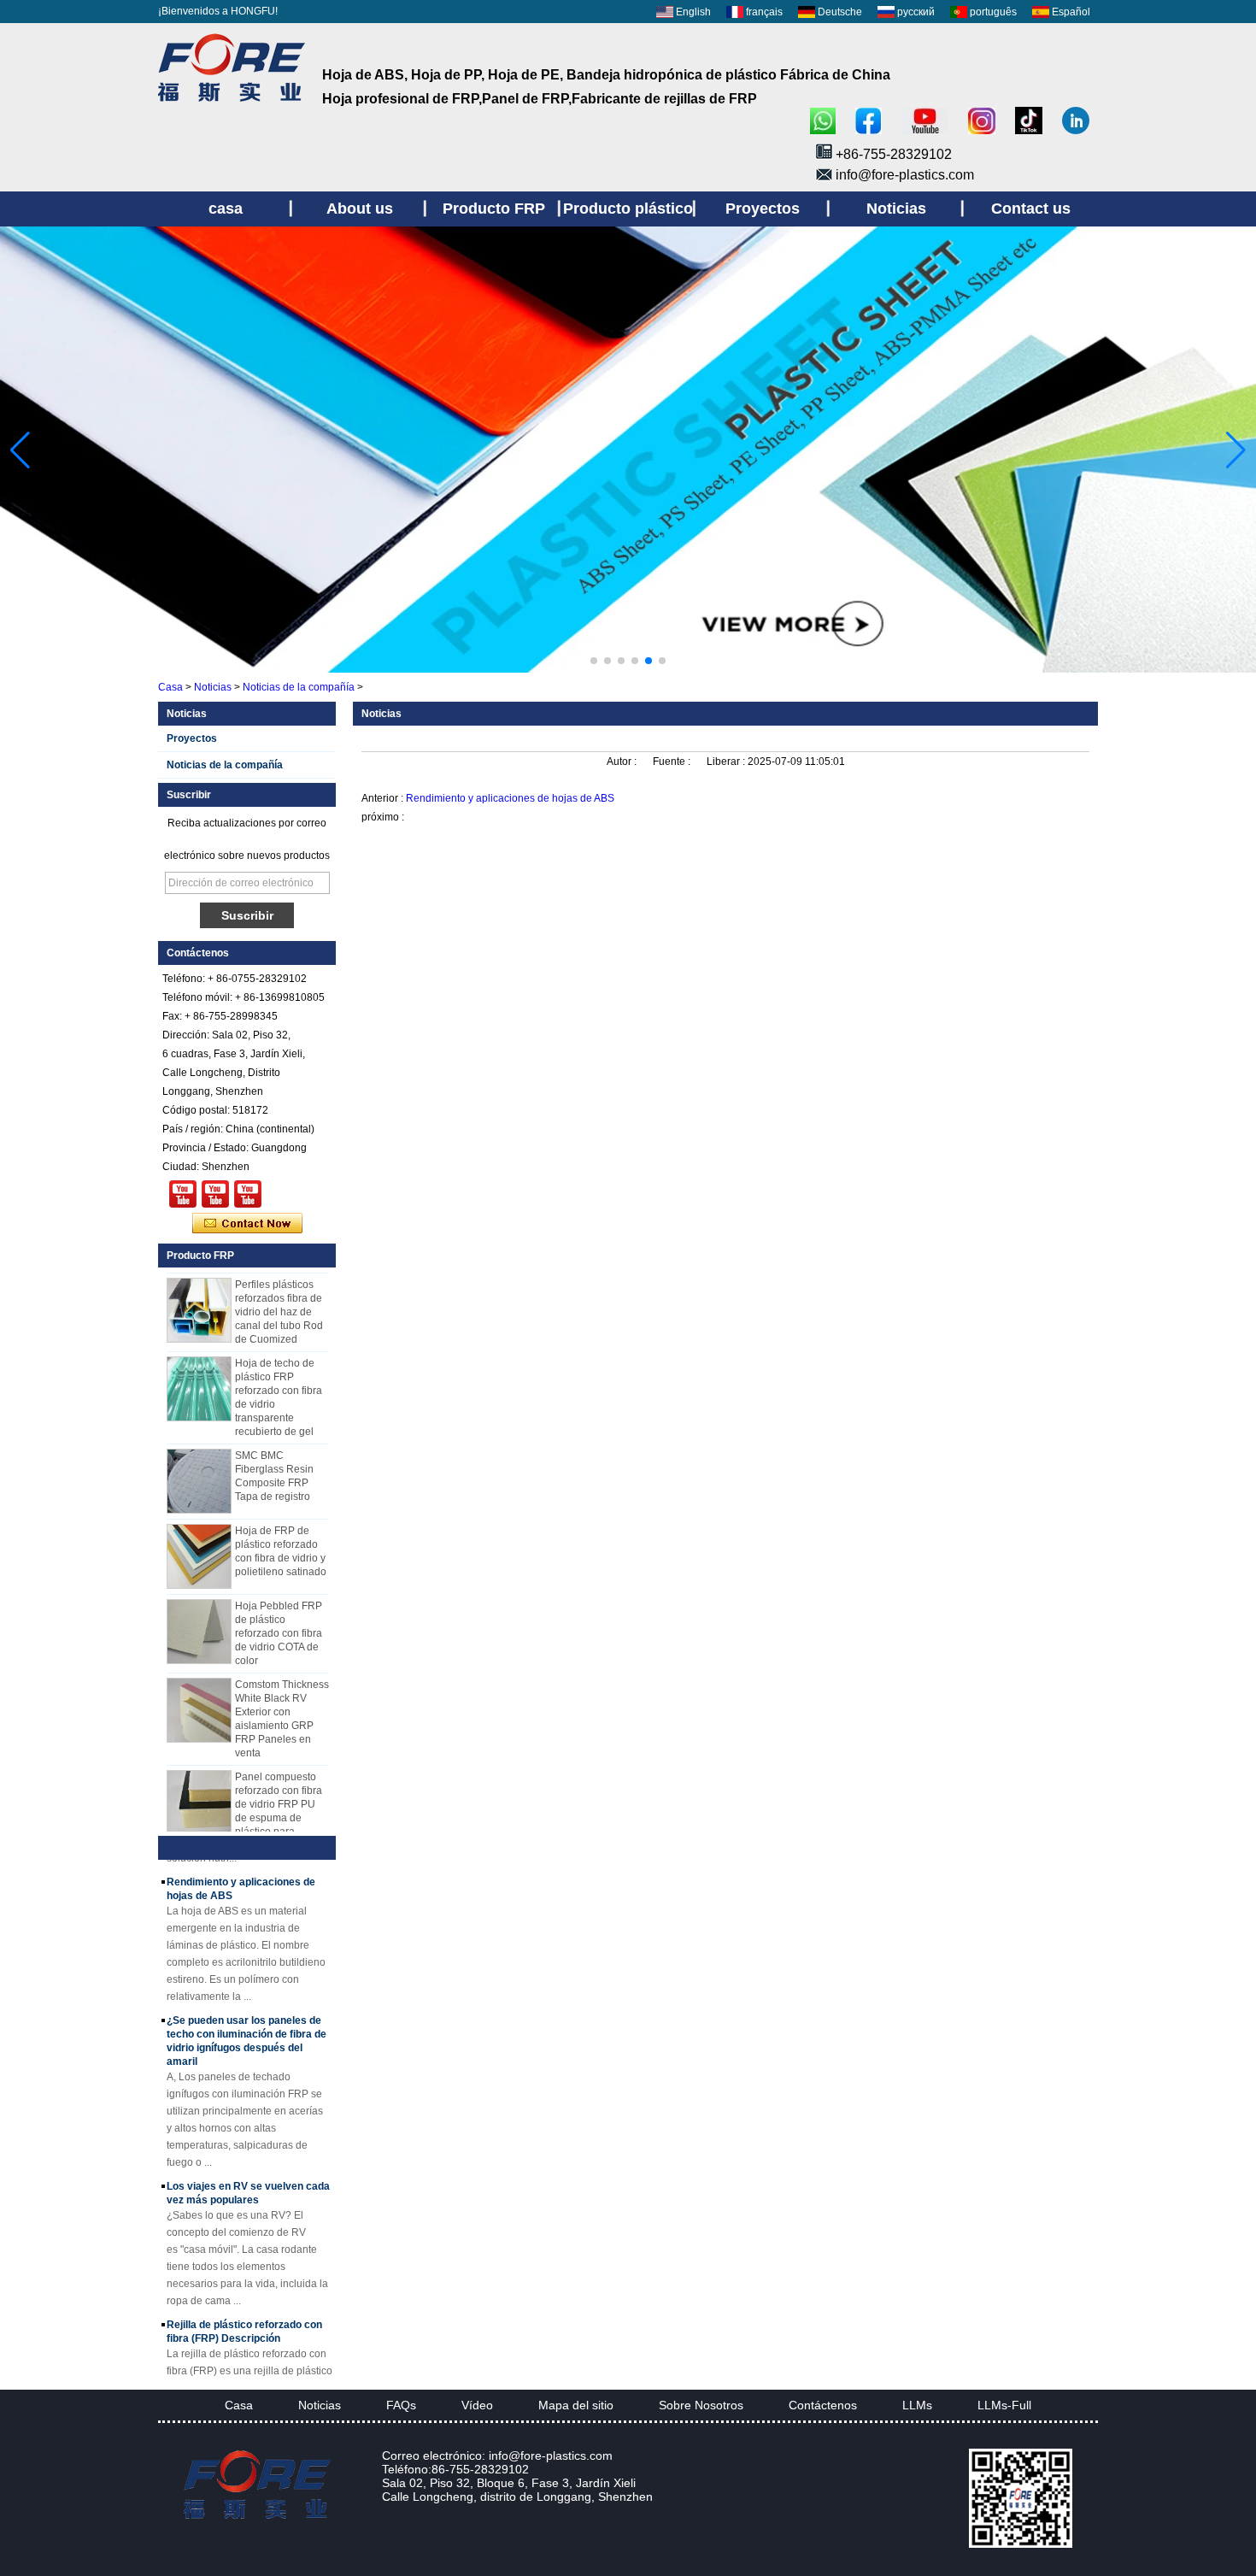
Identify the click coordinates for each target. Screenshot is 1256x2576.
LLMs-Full (1004, 2405)
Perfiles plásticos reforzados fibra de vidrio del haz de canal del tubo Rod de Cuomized (279, 1295)
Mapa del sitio (576, 2405)
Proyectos (192, 738)
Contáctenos (823, 2405)
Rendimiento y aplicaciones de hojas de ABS (510, 798)
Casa (170, 687)
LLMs (917, 2405)
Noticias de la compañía (299, 687)
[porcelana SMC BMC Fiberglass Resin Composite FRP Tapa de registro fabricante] (199, 1464)
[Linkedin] (1076, 122)
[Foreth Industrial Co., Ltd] (232, 102)
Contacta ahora (247, 1224)
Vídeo (477, 2405)
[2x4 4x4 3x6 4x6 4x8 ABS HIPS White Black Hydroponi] (248, 1194)
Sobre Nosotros (701, 2405)
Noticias (213, 687)
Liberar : (727, 762)
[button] (594, 661)
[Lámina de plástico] (628, 669)
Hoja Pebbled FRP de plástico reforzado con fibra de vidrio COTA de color (279, 1616)
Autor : (623, 762)
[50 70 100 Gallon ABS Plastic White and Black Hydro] (183, 1194)
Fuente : (673, 762)
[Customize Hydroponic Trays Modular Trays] (215, 1194)
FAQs (401, 2405)
